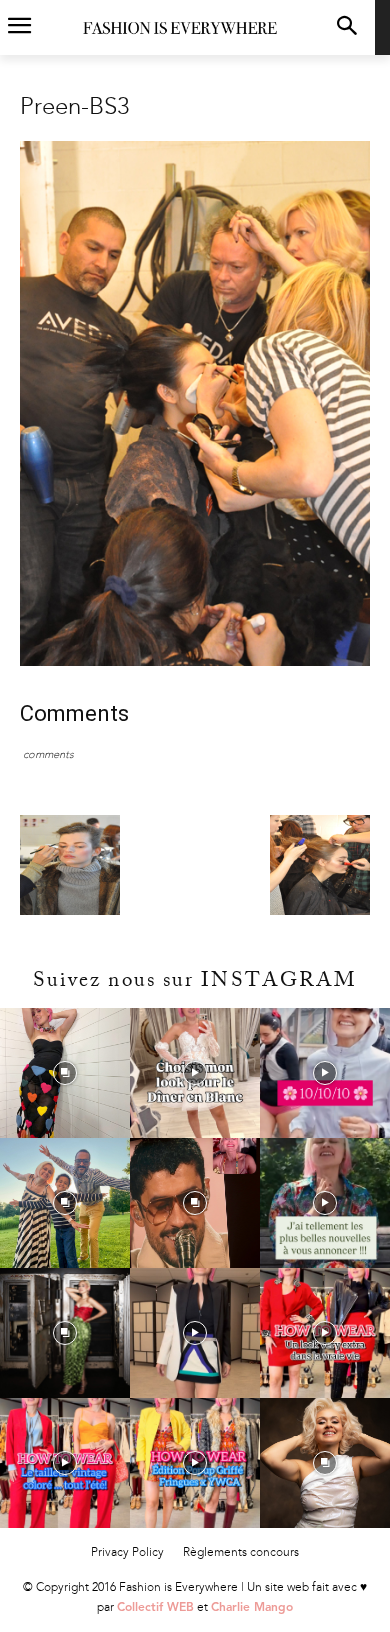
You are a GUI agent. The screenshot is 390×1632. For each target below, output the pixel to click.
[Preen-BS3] (195, 661)
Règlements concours (241, 1552)
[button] (346, 27)
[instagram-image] (65, 1073)
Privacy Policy (127, 1552)
